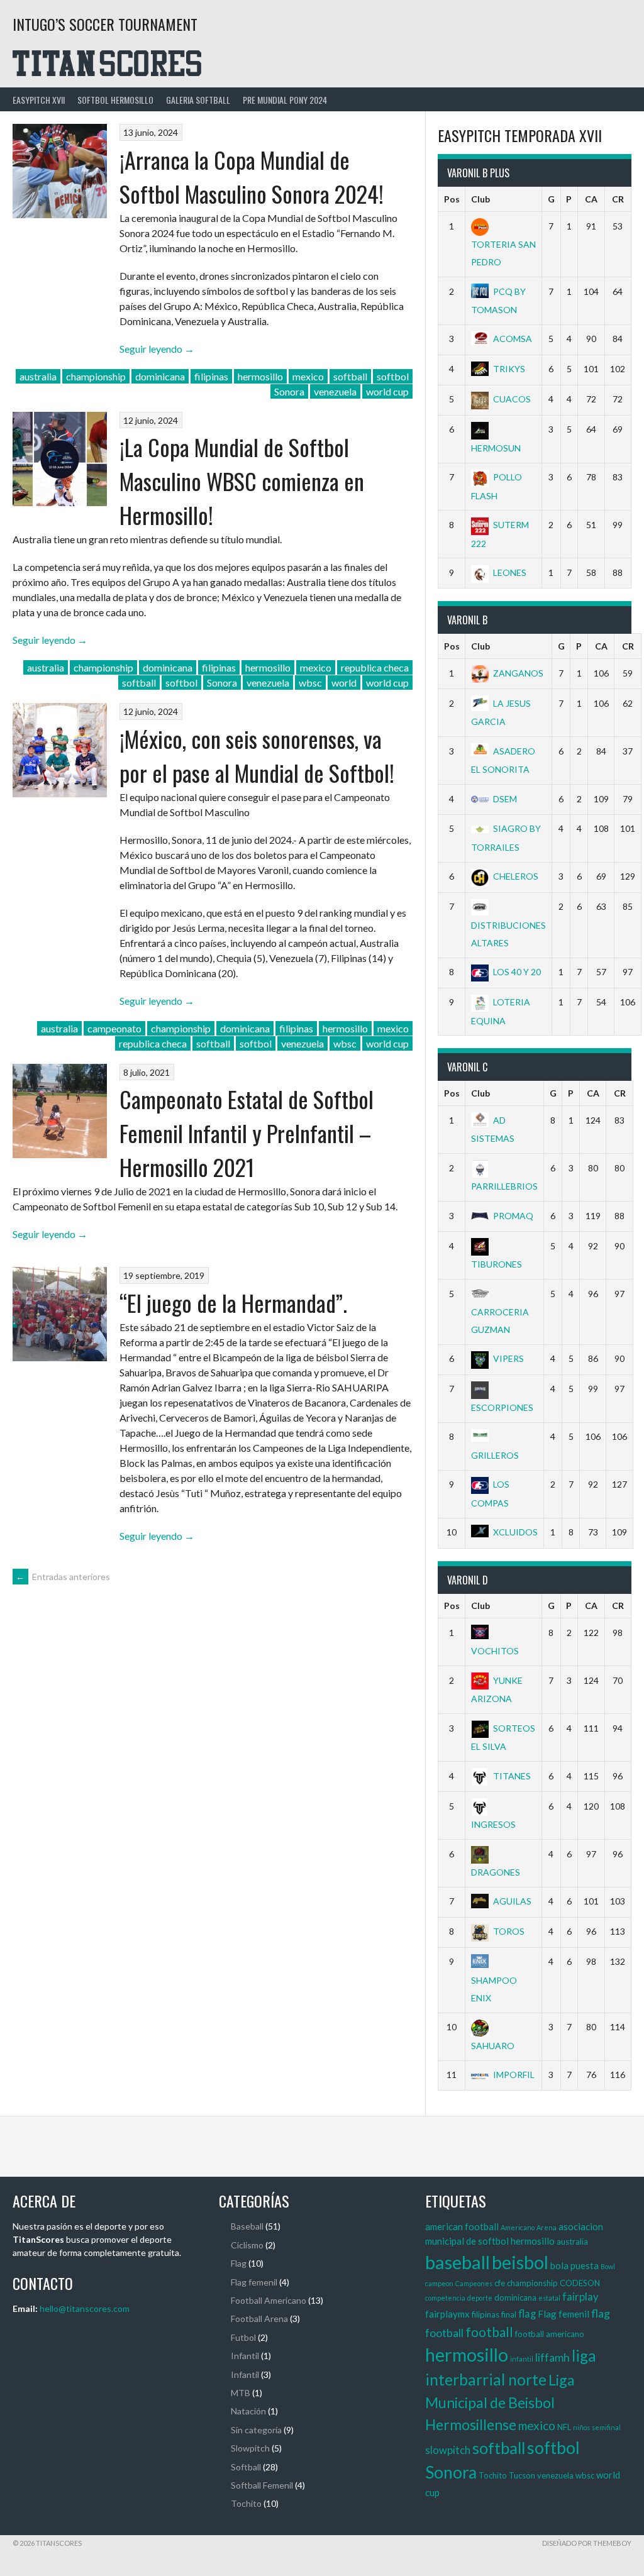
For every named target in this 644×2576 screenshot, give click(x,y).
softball (350, 376)
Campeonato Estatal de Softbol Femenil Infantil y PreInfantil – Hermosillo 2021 (247, 1133)
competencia (445, 2298)
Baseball (247, 2226)
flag (527, 2314)
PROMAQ (513, 1216)
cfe (500, 2283)
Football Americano (269, 2300)
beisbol (520, 2262)
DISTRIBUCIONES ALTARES (508, 934)
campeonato (114, 1028)
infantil (522, 2359)
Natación (248, 2411)
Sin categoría (256, 2430)
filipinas (211, 376)
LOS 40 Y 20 (517, 972)
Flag (239, 2263)
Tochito (246, 2503)
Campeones (474, 2283)
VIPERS (508, 1358)
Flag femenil (254, 2282)
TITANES (512, 1776)
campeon (439, 2283)
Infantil (245, 2356)
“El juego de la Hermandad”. (233, 1302)
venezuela (335, 391)
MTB (241, 2393)
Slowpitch (250, 2448)
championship (96, 376)
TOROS (509, 1931)
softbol (393, 376)
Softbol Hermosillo (115, 100)
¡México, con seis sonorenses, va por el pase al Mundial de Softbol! (257, 755)
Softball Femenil (262, 2485)
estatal (549, 2298)
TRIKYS (509, 369)
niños (581, 2427)
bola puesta (575, 2265)
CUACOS (512, 399)
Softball (246, 2467)
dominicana (160, 376)
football (489, 2332)
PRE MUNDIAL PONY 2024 (285, 100)
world (344, 683)
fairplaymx (447, 2314)
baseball (458, 2262)
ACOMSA (513, 339)
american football (462, 2226)
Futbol (243, 2337)
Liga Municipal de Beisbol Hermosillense (500, 2402)
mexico (308, 376)
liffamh (552, 2357)
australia (38, 376)
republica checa (375, 667)
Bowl (608, 2266)
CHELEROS (516, 876)
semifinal (606, 2427)
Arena (547, 2227)
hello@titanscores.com (85, 2308)
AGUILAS (512, 1901)
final (509, 2314)
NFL (564, 2427)
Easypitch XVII (39, 100)
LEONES (510, 572)
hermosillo (260, 376)
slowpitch (448, 2450)
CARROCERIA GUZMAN (500, 1321)
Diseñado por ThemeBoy (587, 2543)
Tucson (522, 2475)
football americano (550, 2334)
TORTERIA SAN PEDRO (503, 253)
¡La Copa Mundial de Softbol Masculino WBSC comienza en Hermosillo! (242, 481)
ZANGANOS (518, 673)
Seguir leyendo (157, 349)
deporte (480, 2298)
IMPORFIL (514, 2075)
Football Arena (259, 2319)
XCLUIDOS (515, 1532)
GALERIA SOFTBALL (198, 100)
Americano (518, 2227)
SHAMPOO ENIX (494, 1989)
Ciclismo (247, 2245)
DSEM (505, 799)
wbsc (310, 683)
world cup (387, 391)
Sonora (289, 391)
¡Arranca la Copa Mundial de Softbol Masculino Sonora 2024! (252, 176)
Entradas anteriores (63, 1577)
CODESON (580, 2283)
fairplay (580, 2297)
